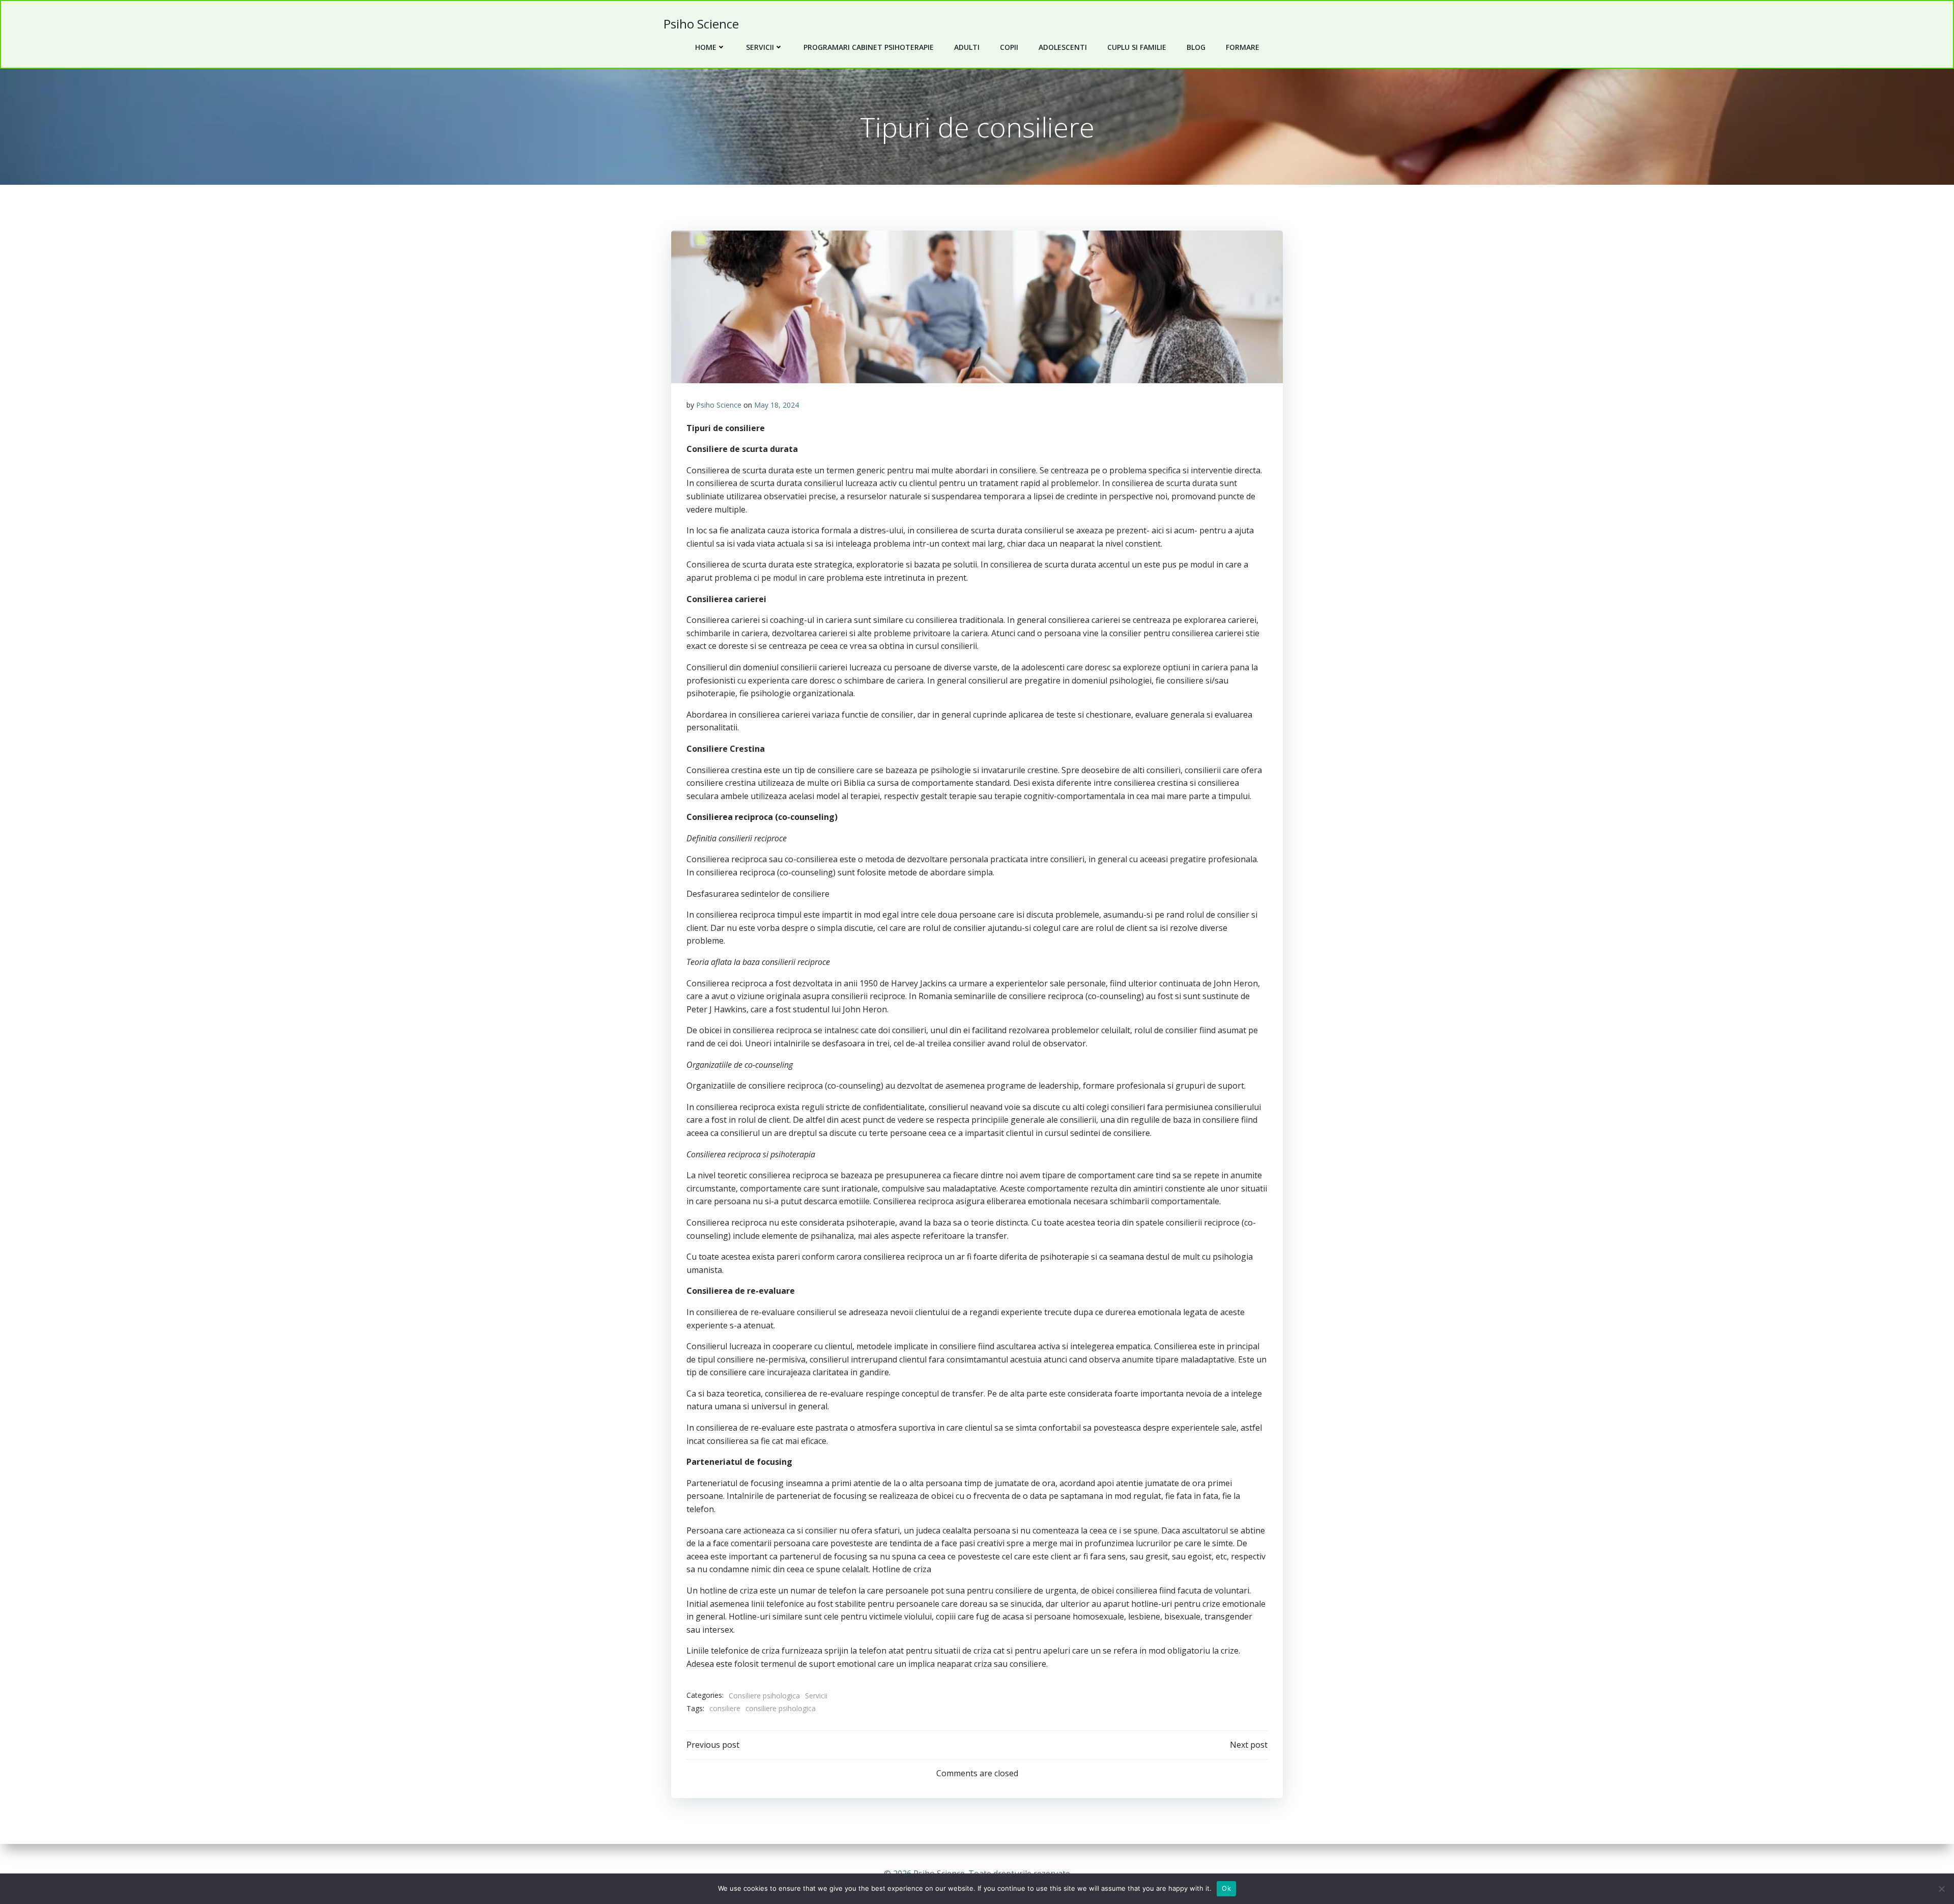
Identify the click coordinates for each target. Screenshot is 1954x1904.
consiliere (725, 1708)
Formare (1243, 47)
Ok (1226, 1888)
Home (706, 47)
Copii (1009, 47)
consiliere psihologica (781, 1708)
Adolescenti (1063, 47)
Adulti (967, 47)
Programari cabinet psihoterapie (869, 47)
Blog (1196, 47)
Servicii (760, 47)
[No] (1941, 1889)
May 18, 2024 (777, 405)
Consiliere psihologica (764, 1696)
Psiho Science (719, 405)
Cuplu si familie (1137, 47)
